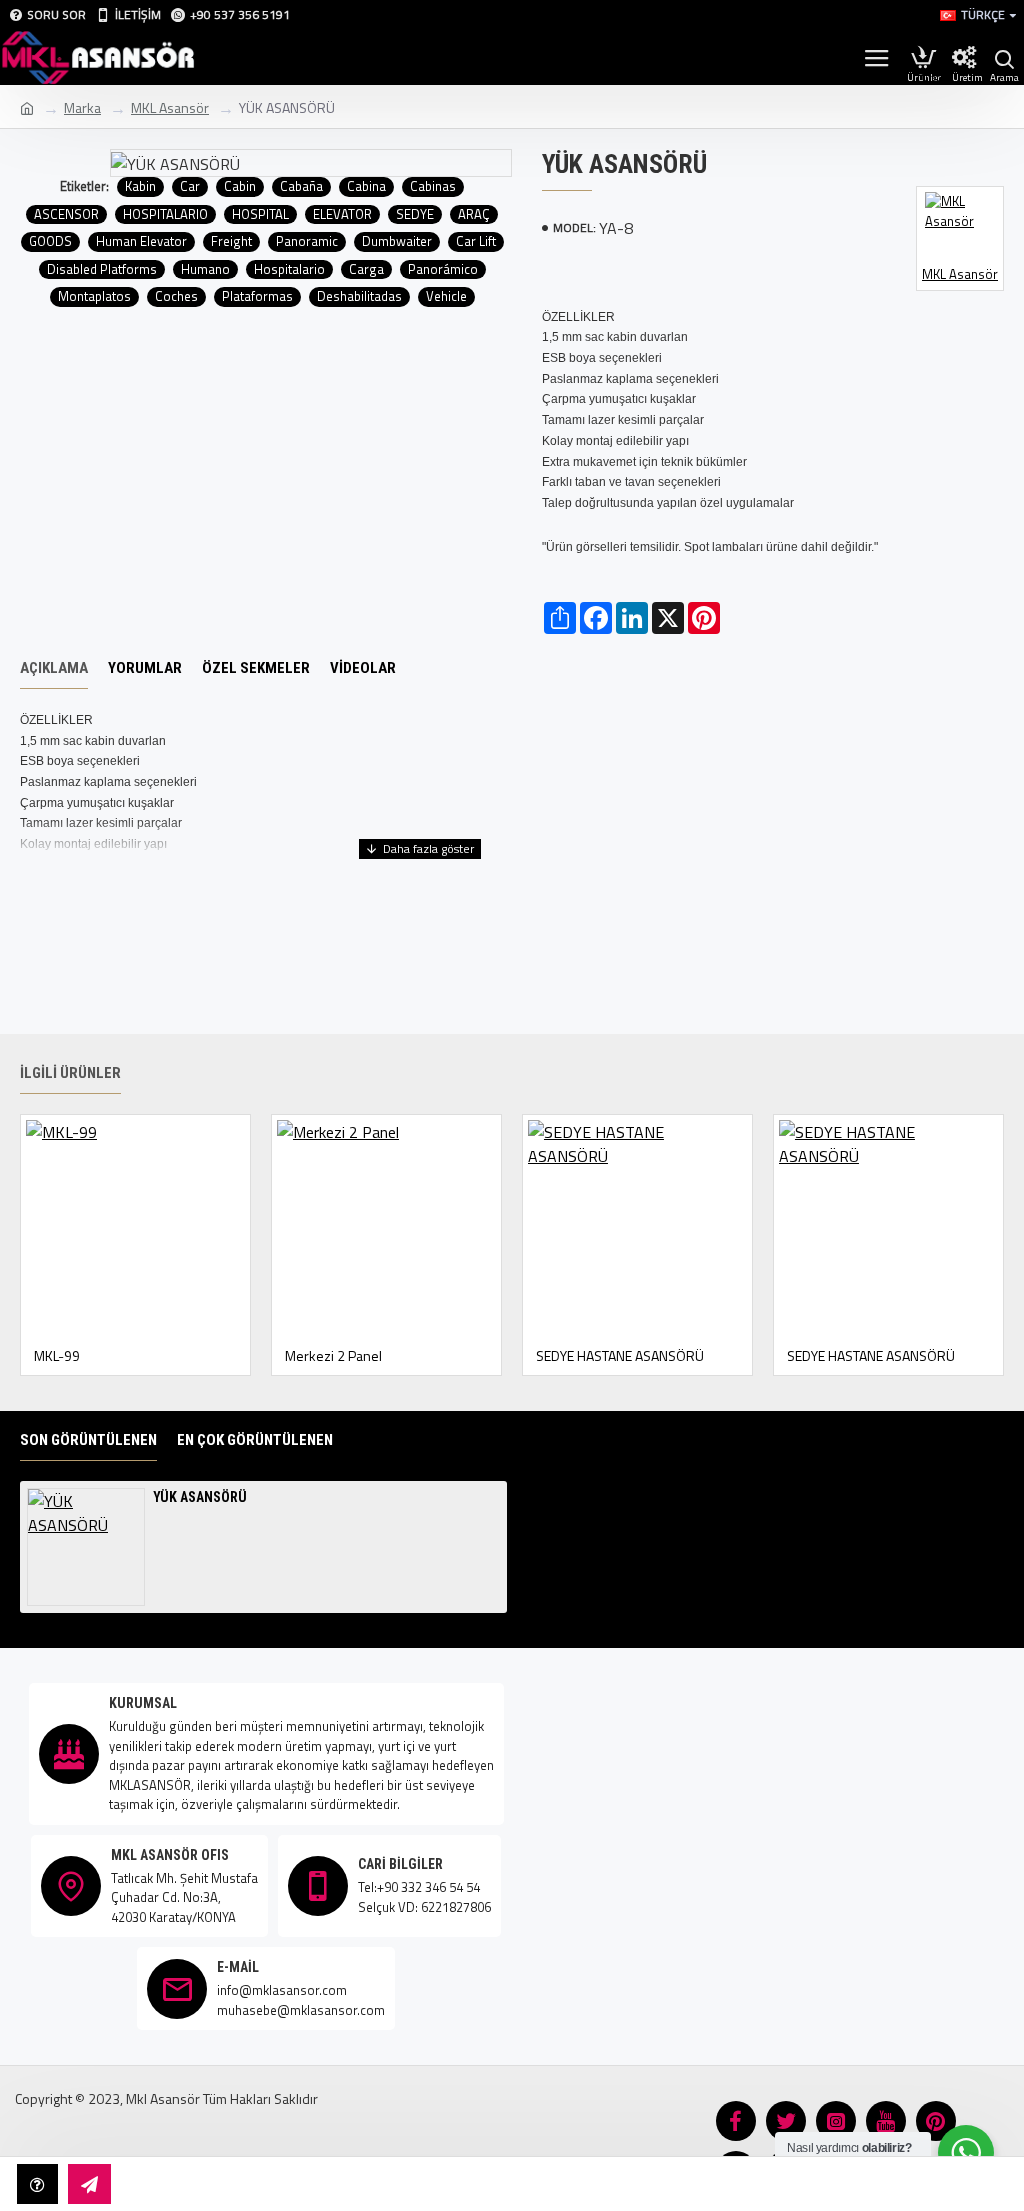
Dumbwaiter (397, 241)
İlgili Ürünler (70, 1073)
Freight (231, 241)
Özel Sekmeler (256, 668)
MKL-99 (57, 1356)
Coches (176, 296)
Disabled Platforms (102, 269)
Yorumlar (145, 668)
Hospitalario (289, 269)
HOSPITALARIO (165, 214)
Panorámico (443, 269)
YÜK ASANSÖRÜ (200, 1497)
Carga (366, 269)
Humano (205, 269)
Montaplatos (94, 296)
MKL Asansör (170, 107)
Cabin (240, 186)
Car (190, 186)
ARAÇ (474, 214)
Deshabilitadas (359, 296)
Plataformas (257, 296)
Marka (82, 107)
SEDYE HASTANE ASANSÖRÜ (620, 1356)
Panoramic (307, 241)
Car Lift (476, 241)
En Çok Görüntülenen (255, 1440)
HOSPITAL (260, 214)
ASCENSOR (66, 214)
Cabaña (301, 186)
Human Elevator (141, 241)
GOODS (50, 241)
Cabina (366, 186)
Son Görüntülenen (88, 1440)
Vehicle (446, 296)
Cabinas (433, 186)
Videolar (363, 668)
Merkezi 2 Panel (333, 1356)
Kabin (140, 186)
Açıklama (54, 668)
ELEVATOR (342, 214)
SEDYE (415, 214)
